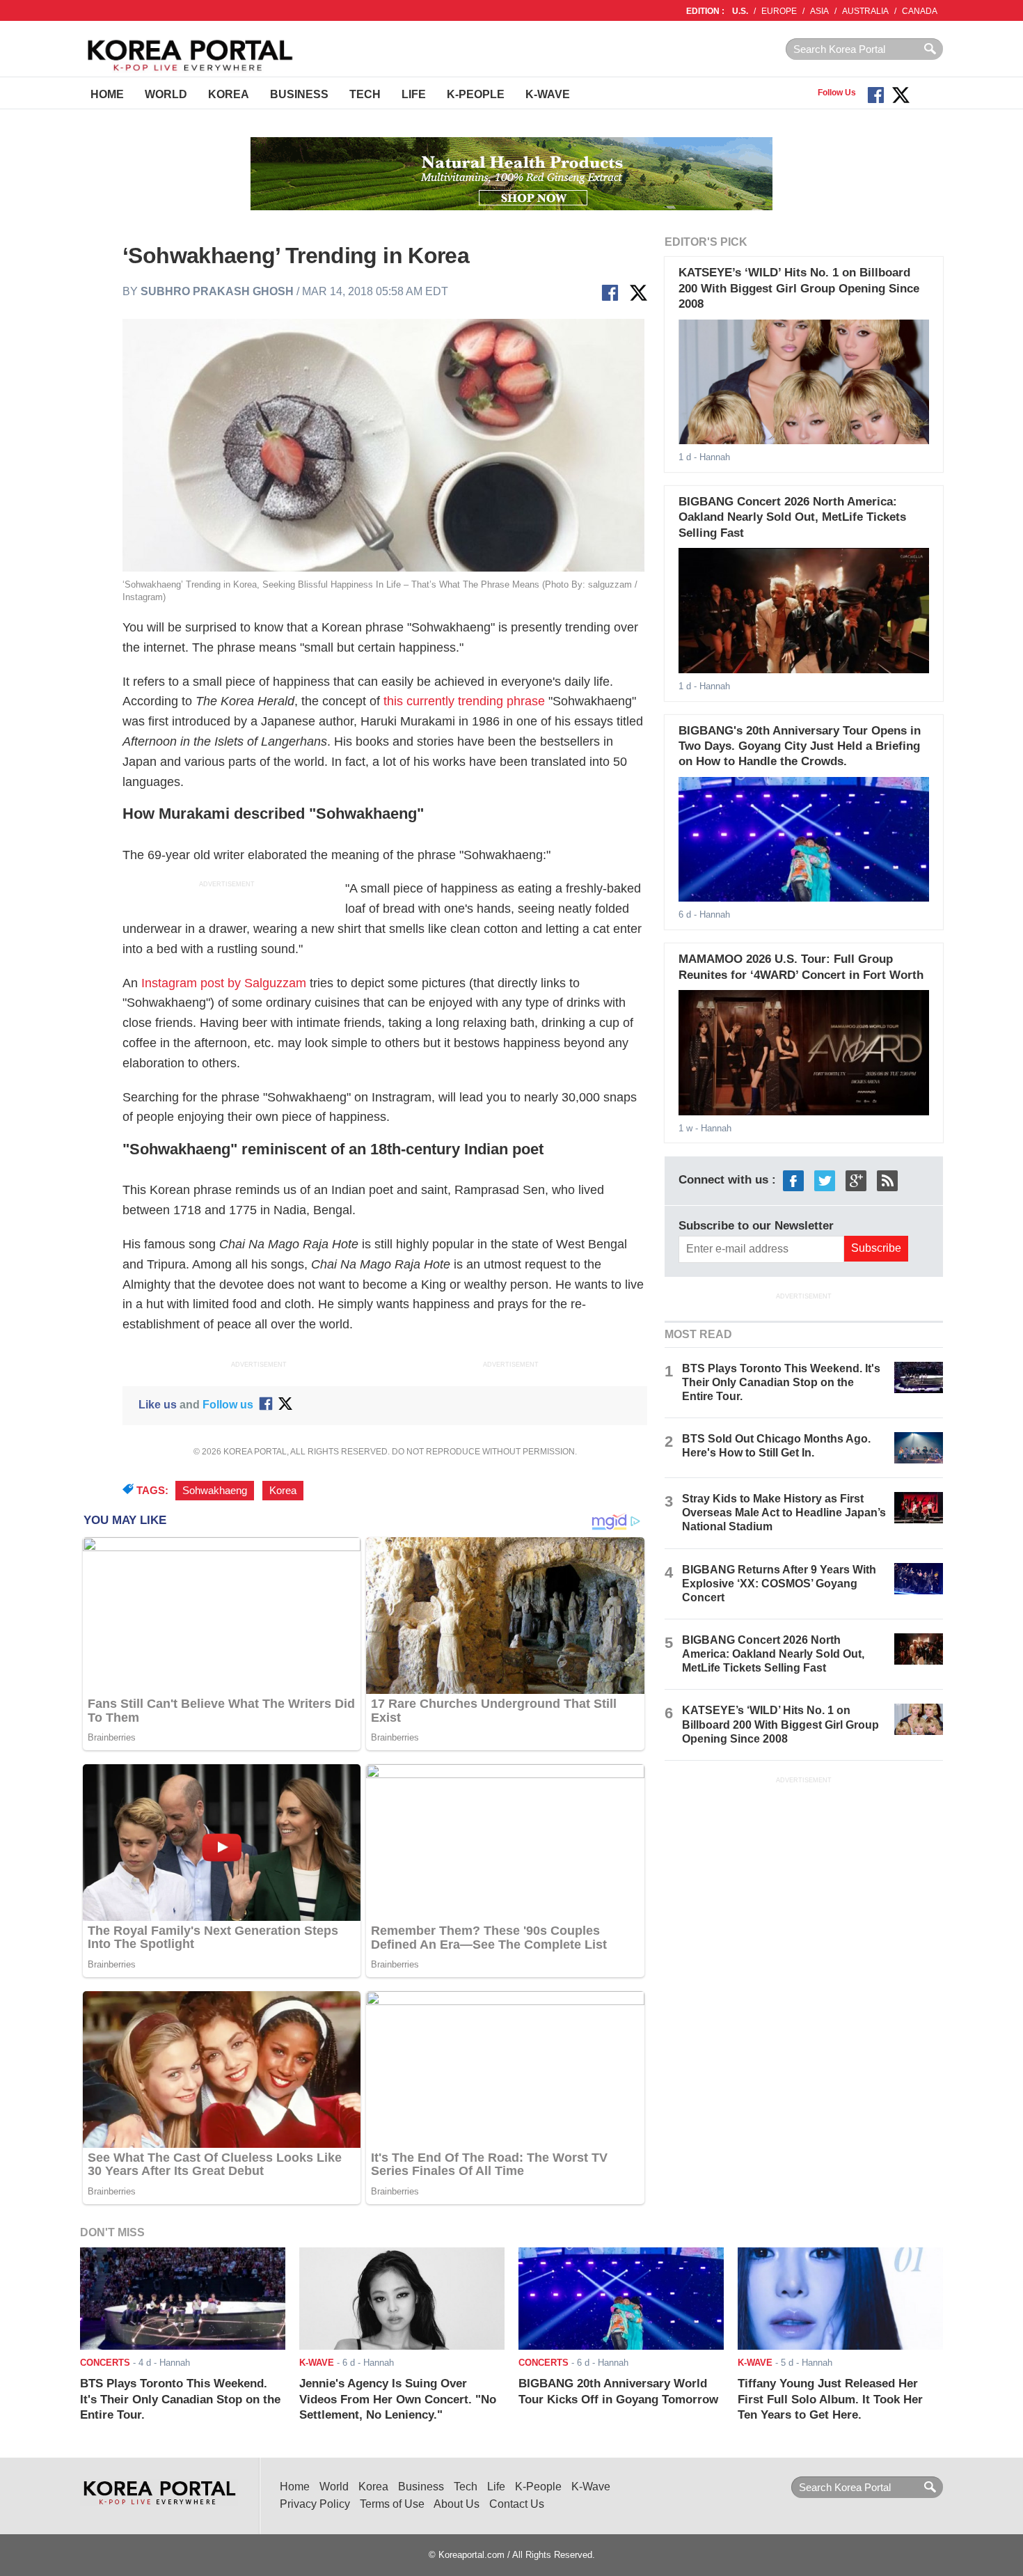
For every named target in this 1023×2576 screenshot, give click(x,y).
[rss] (887, 1180)
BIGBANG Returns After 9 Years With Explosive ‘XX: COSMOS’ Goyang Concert (779, 1584)
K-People (476, 94)
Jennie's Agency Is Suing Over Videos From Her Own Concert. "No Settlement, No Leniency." (398, 2399)
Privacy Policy (315, 2504)
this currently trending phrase (464, 701)
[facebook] (793, 1180)
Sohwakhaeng (215, 1491)
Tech (365, 94)
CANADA (920, 11)
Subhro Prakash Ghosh (217, 291)
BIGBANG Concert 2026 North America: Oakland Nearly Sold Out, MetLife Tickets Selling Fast (792, 517)
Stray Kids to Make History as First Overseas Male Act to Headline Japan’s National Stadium (784, 1513)
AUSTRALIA (865, 11)
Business (299, 94)
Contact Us (517, 2504)
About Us (457, 2504)
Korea (229, 94)
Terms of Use (392, 2504)
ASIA (819, 11)
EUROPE (779, 11)
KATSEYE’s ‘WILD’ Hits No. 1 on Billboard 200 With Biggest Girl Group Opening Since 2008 (799, 288)
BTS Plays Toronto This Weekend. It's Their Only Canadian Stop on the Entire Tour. (781, 1382)
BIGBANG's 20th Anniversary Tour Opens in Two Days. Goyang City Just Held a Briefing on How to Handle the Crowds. (800, 746)
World (166, 94)
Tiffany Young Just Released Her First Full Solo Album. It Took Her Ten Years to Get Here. (830, 2399)
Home (107, 94)
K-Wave (548, 94)
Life (414, 94)
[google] (856, 1180)
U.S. (740, 11)
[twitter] (825, 1180)
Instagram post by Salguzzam (224, 983)
